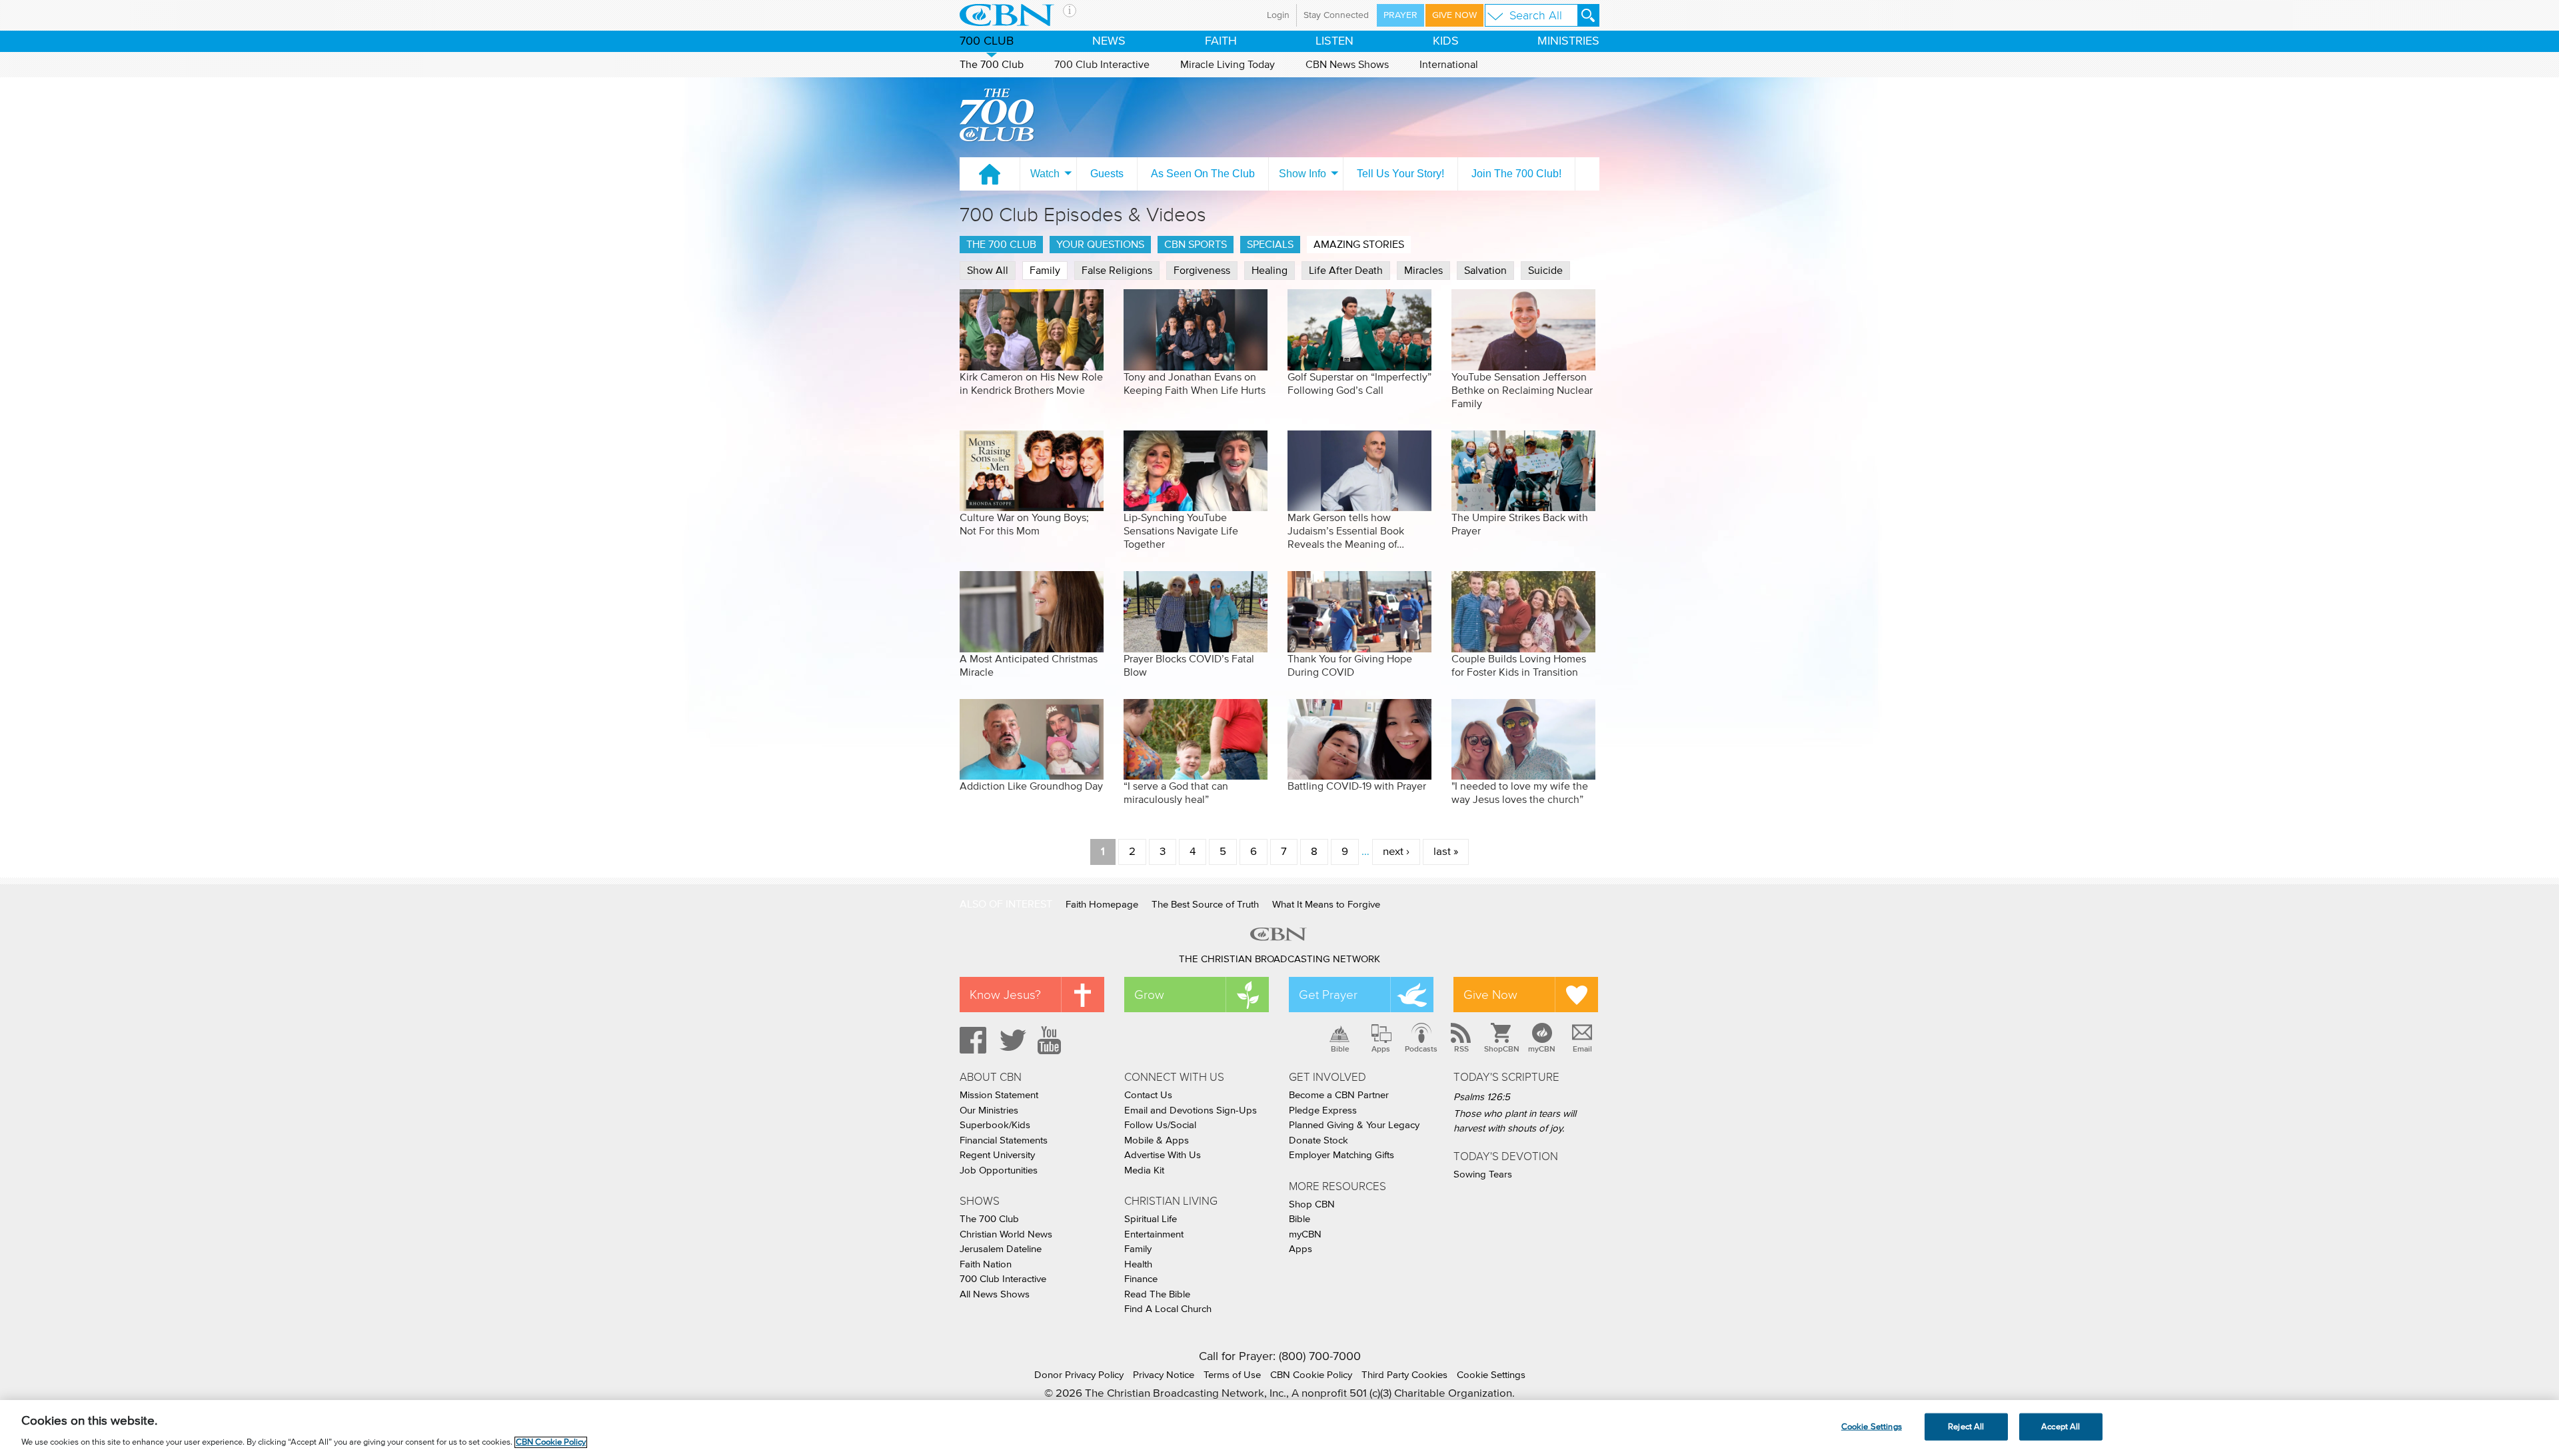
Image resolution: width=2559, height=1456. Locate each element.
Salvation (1485, 271)
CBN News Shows (1347, 65)
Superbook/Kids (995, 1125)
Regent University (997, 1155)
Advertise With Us (1163, 1155)
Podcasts (1421, 1049)
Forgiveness (1202, 271)
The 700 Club (992, 65)
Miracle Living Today (1228, 65)
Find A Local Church (1168, 1309)
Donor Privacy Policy (1079, 1375)
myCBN (1542, 1049)
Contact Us (1148, 1095)
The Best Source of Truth (1205, 905)
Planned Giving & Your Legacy (1354, 1125)
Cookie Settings (1491, 1375)
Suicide (1545, 271)
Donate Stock (1318, 1140)
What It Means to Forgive (1326, 905)
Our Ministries (989, 1110)
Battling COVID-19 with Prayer (1357, 786)
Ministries (1568, 41)
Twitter (1011, 1040)
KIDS (1446, 41)
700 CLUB (987, 41)
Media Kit (1144, 1170)
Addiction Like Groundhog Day (1031, 786)
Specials (1270, 245)
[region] (1279, 1428)
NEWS (1109, 41)
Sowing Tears (1483, 1174)
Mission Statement (999, 1095)
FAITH (1221, 41)
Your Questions (1100, 245)
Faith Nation (986, 1264)
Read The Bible (1157, 1294)
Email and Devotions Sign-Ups (1191, 1110)
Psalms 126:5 (1482, 1097)
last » (1446, 852)
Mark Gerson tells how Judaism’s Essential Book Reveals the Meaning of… (1346, 531)
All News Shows (995, 1294)
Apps (1381, 1049)
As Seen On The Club (1203, 174)
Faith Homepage (1102, 905)
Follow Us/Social (1160, 1125)
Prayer (1400, 15)
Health (1138, 1264)
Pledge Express (1323, 1110)
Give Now (1454, 15)
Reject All (1966, 1426)
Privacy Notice (1164, 1375)
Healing (1270, 271)
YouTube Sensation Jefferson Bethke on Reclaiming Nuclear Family (1522, 390)
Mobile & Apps (1157, 1140)
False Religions (1117, 271)
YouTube (1052, 1040)
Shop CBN (1312, 1204)
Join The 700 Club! (1516, 174)
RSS (1461, 1049)
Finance (1141, 1279)
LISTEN (1334, 41)
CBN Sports (1196, 245)
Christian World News (1006, 1234)
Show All (988, 271)
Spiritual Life (1151, 1219)
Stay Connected (1336, 15)
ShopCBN (1501, 1049)
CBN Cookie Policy (1311, 1375)
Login (1278, 15)
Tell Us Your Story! (1400, 174)
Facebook (971, 1040)
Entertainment (1154, 1234)
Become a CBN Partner (1339, 1095)
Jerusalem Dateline (1001, 1249)
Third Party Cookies (1404, 1375)
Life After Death (1346, 271)
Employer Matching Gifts (1341, 1155)
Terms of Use (1232, 1375)
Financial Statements (1004, 1140)
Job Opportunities (999, 1170)
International (1449, 65)
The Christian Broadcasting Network (1279, 959)
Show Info (1302, 174)
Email (1582, 1049)
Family (1045, 271)
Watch (1045, 174)
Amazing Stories (1359, 245)
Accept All (2061, 1426)
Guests (1107, 174)
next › (1396, 852)
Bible (1340, 1049)
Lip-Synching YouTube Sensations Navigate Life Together (1181, 531)
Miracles (1423, 271)
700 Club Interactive (1102, 65)
